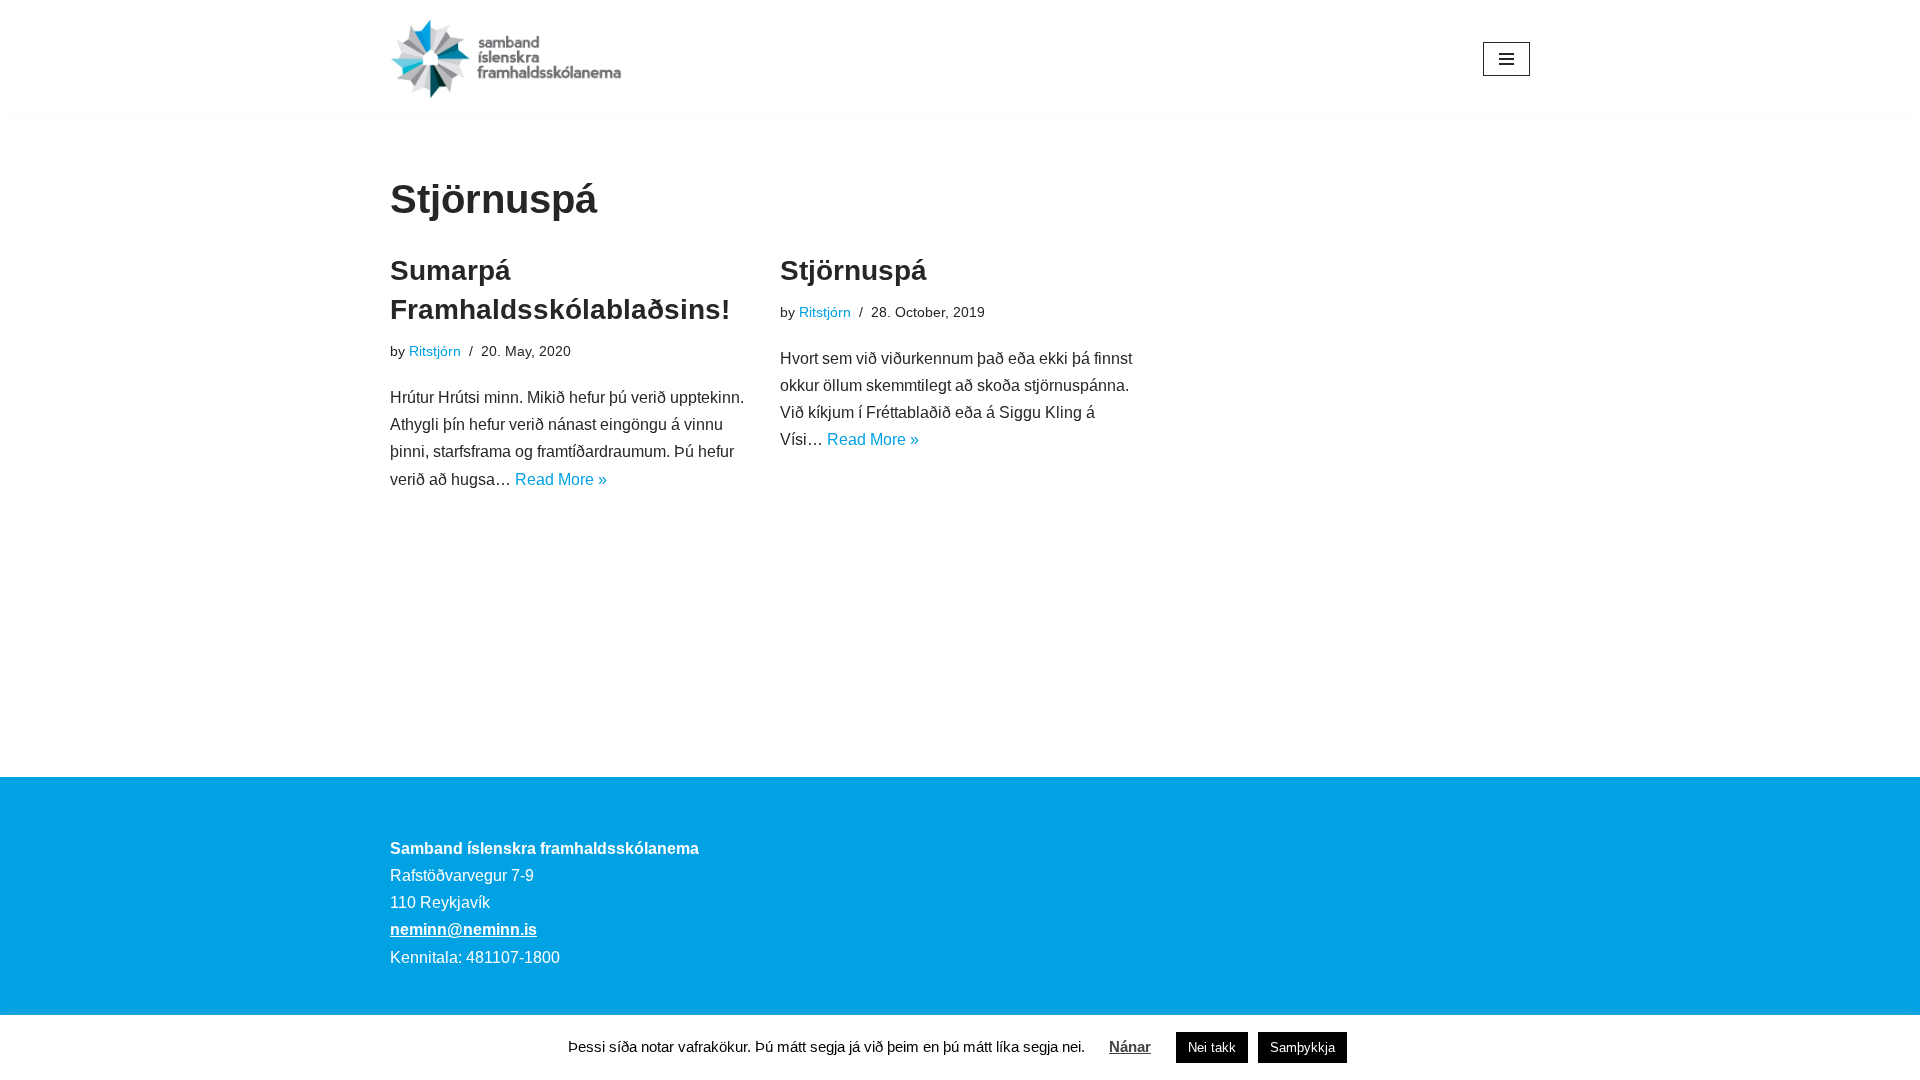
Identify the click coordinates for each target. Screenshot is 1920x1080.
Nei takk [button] (1212, 1047)
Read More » (561, 479)
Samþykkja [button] (1302, 1047)
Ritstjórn (435, 351)
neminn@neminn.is (463, 929)
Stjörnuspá (853, 270)
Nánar (1130, 1046)
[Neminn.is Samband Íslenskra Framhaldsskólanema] (506, 58)
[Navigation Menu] (1506, 59)
